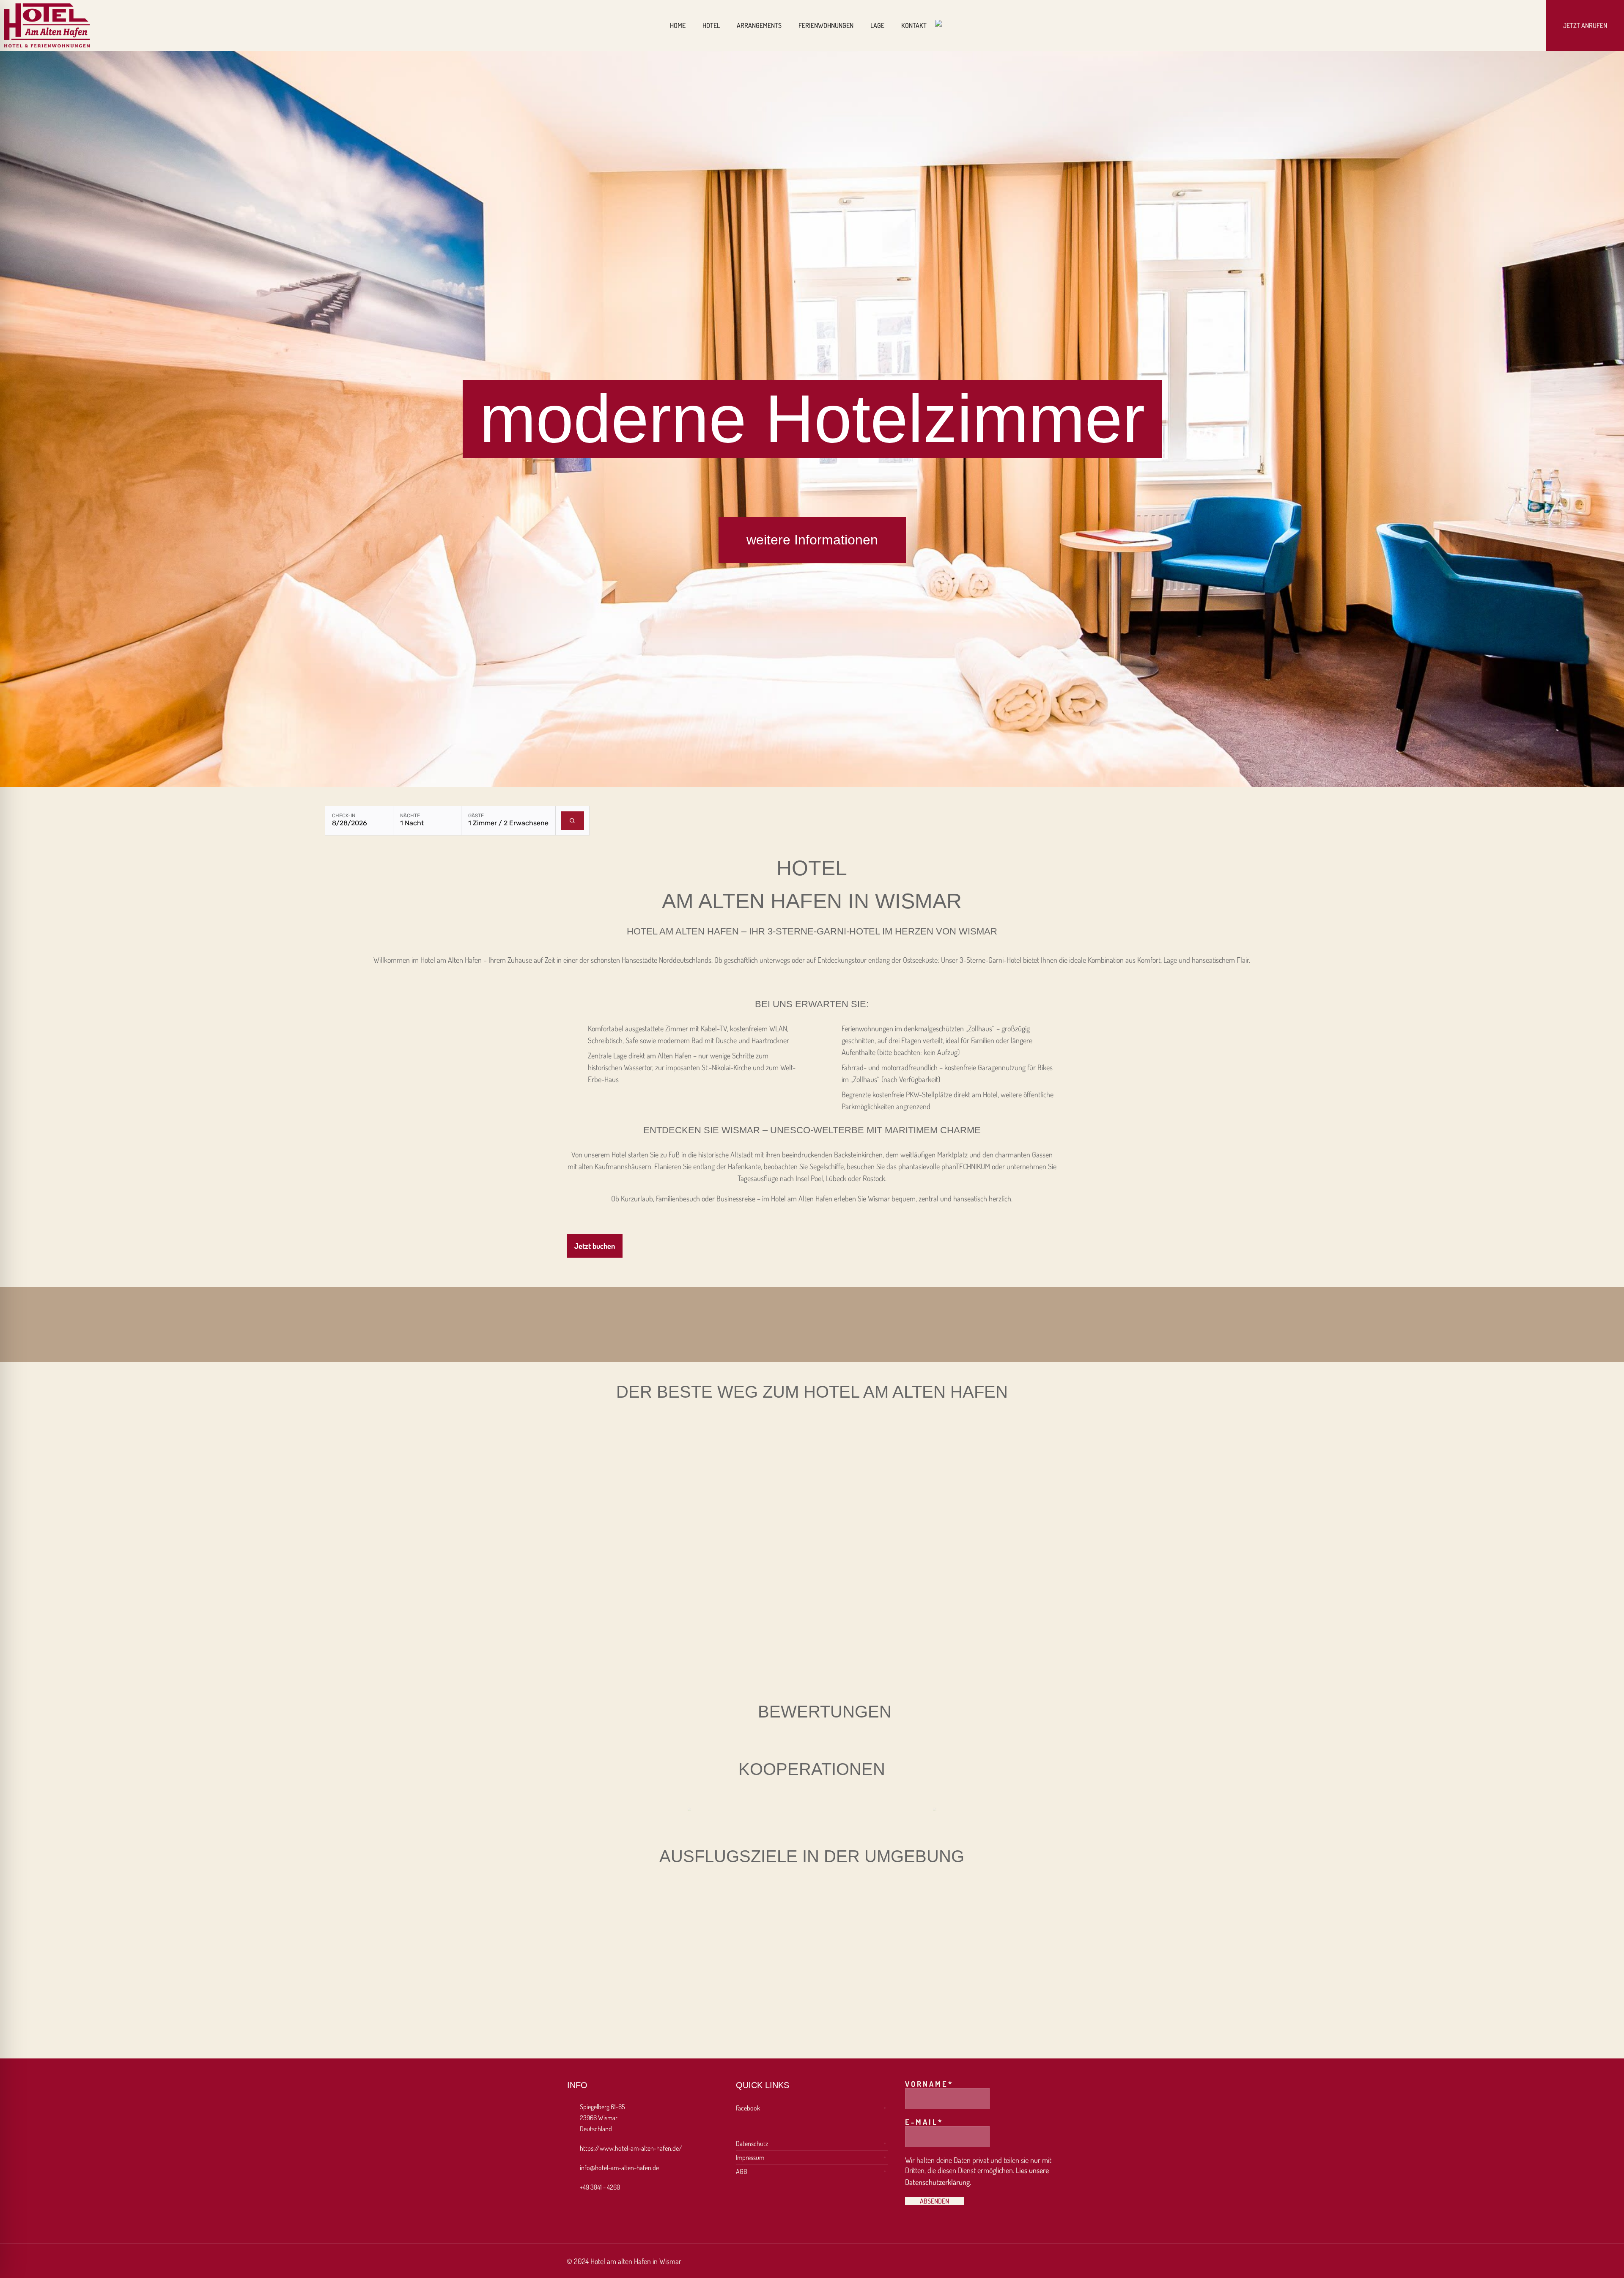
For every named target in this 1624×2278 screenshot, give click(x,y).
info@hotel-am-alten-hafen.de (619, 2168)
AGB (742, 2171)
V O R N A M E (929, 2084)
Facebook (748, 2108)
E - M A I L (923, 2122)
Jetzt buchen (595, 1246)
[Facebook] (1517, 25)
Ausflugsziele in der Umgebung (812, 1856)
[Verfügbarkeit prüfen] (572, 821)
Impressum (750, 2157)
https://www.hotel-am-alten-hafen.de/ (631, 2148)
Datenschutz (752, 2143)
